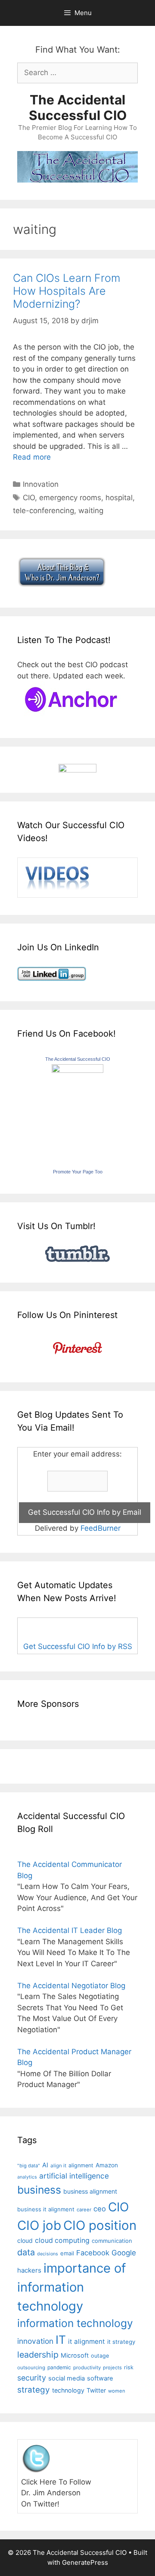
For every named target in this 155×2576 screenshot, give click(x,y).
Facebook (93, 2253)
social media (67, 2378)
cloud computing (62, 2240)
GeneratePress (85, 2562)
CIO (29, 498)
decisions (48, 2254)
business (39, 2190)
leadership (38, 2355)
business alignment (90, 2191)
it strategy (121, 2342)
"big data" (29, 2166)
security (32, 2378)
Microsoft (75, 2355)
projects (112, 2368)
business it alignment (46, 2209)
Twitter (96, 2390)
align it (58, 2166)
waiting (91, 511)
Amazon (107, 2165)
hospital (119, 498)
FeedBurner (101, 1528)
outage (100, 2356)
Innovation (41, 484)
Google (124, 2253)
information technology (75, 2323)
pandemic (59, 2367)
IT (61, 2340)
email (67, 2253)
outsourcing (31, 2368)
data (26, 2252)
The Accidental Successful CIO (78, 107)
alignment (81, 2165)
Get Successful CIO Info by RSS (78, 1646)
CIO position (100, 2225)
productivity (87, 2368)
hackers (29, 2270)
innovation (35, 2341)
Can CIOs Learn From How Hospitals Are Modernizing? (67, 291)
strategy (34, 2390)
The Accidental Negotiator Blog (71, 1986)
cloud (25, 2240)
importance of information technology (72, 2287)
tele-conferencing (43, 511)
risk (129, 2367)
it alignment (87, 2341)
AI (45, 2165)
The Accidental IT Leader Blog (70, 1930)
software (100, 2378)
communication (112, 2241)
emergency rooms (70, 498)
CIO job (39, 2225)
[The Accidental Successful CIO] (77, 1070)
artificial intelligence (74, 2176)
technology (68, 2390)
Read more (32, 457)
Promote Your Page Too (78, 1172)
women (117, 2391)
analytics (27, 2177)
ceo (100, 2209)
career (84, 2210)
